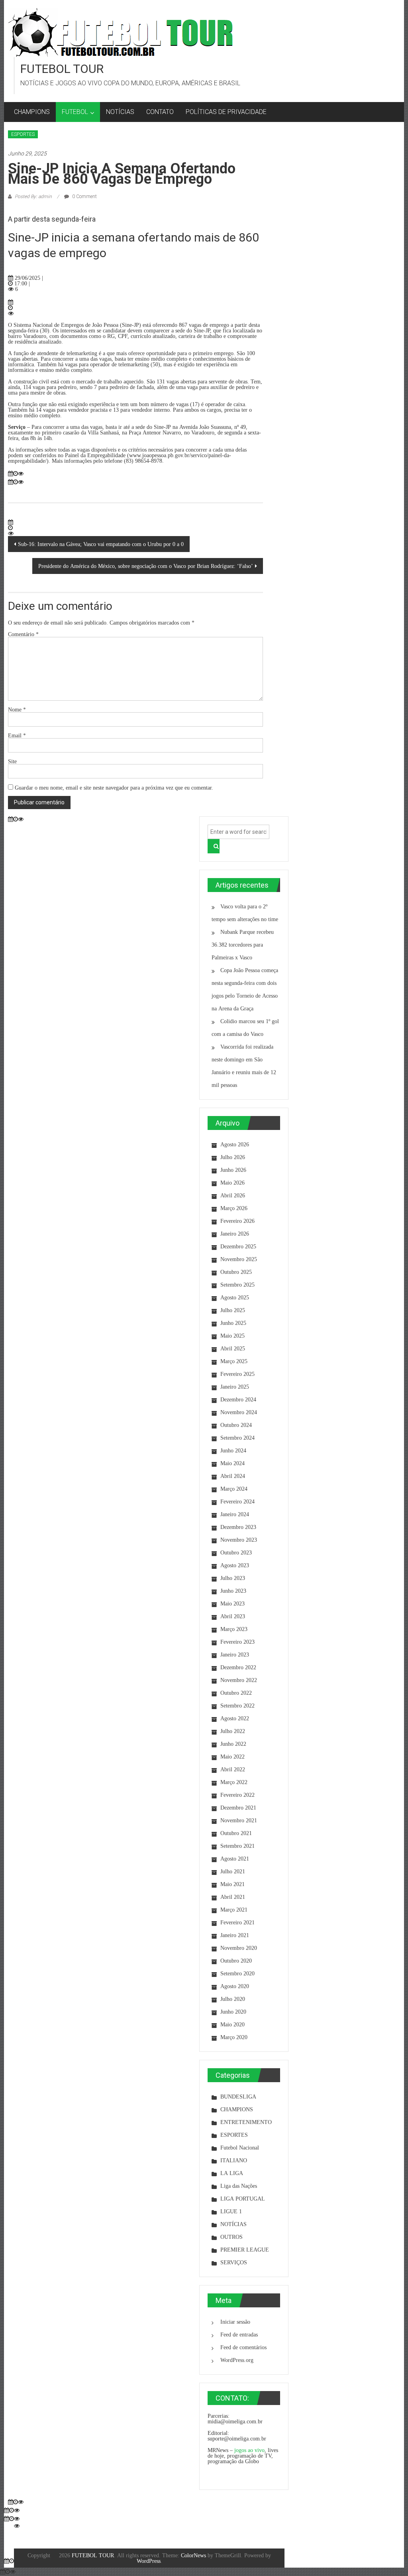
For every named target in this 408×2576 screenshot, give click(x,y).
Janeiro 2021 (235, 1935)
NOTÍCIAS (120, 112)
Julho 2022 (233, 1731)
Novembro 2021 (239, 1820)
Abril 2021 (233, 1897)
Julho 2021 (233, 1871)
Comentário (23, 634)
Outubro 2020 (236, 1961)
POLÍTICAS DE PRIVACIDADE (226, 112)
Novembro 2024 (239, 1412)
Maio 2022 (232, 1757)
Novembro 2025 (239, 1259)
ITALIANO (234, 2160)
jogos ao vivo (249, 2450)
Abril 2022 (233, 1769)
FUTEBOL (75, 112)
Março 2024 (234, 1489)
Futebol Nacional (240, 2148)
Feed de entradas (239, 2334)
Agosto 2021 (235, 1859)
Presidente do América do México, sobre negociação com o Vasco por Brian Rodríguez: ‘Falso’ (146, 566)
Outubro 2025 (236, 1272)
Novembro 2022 (239, 1680)
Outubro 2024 (236, 1425)
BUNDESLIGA (238, 2097)
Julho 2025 (233, 1310)
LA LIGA (232, 2173)
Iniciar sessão (235, 2322)
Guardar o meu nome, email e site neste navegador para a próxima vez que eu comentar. (114, 787)
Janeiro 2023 (235, 1654)
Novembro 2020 (239, 1948)
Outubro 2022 (236, 1693)
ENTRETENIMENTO (246, 2122)
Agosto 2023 (235, 1565)
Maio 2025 (232, 1336)
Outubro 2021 (236, 1833)
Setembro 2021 (237, 1846)
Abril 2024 (233, 1476)
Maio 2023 (232, 1603)
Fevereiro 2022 (237, 1795)
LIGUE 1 (231, 2211)
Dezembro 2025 (238, 1246)
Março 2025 (234, 1361)
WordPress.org (237, 2360)
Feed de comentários (243, 2347)
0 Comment (84, 196)
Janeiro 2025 (235, 1387)
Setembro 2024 (237, 1438)
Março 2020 (234, 2037)
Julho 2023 (233, 1578)
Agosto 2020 (235, 1986)
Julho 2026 (233, 1157)
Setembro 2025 (237, 1285)
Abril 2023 (233, 1616)
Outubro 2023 (236, 1552)
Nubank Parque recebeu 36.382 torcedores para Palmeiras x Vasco (243, 945)
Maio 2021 (232, 1884)
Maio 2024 (232, 1463)
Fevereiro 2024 (237, 1501)
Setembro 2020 (237, 1973)
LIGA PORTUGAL (243, 2199)
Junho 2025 (233, 1323)
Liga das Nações (239, 2186)
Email (17, 735)
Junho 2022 (233, 1744)
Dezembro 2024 (238, 1399)
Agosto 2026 (235, 1144)
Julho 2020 (233, 1999)
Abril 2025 (233, 1348)
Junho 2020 (233, 2012)
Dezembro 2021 (238, 1808)
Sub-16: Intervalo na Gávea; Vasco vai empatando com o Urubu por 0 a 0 (101, 544)
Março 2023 (234, 1629)
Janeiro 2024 (235, 1514)
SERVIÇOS (234, 2262)
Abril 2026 (233, 1195)
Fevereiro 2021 (237, 1922)
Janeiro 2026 (235, 1234)
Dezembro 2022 (238, 1667)
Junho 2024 (233, 1450)
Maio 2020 (232, 2024)
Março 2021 (234, 1910)
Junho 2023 (233, 1591)
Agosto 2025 (235, 1297)
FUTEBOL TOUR (62, 69)
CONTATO (160, 112)
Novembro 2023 (239, 1540)
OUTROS (231, 2237)
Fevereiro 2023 (237, 1642)
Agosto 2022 (235, 1718)
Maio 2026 (232, 1183)
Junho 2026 (233, 1170)
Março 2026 (234, 1208)
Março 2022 (234, 1782)
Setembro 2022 (237, 1706)
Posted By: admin (33, 196)
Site (12, 761)
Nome (17, 709)
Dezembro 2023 (238, 1527)
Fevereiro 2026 (237, 1221)
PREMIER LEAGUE (245, 2250)
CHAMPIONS (32, 112)
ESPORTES (23, 134)
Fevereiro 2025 (237, 1374)
